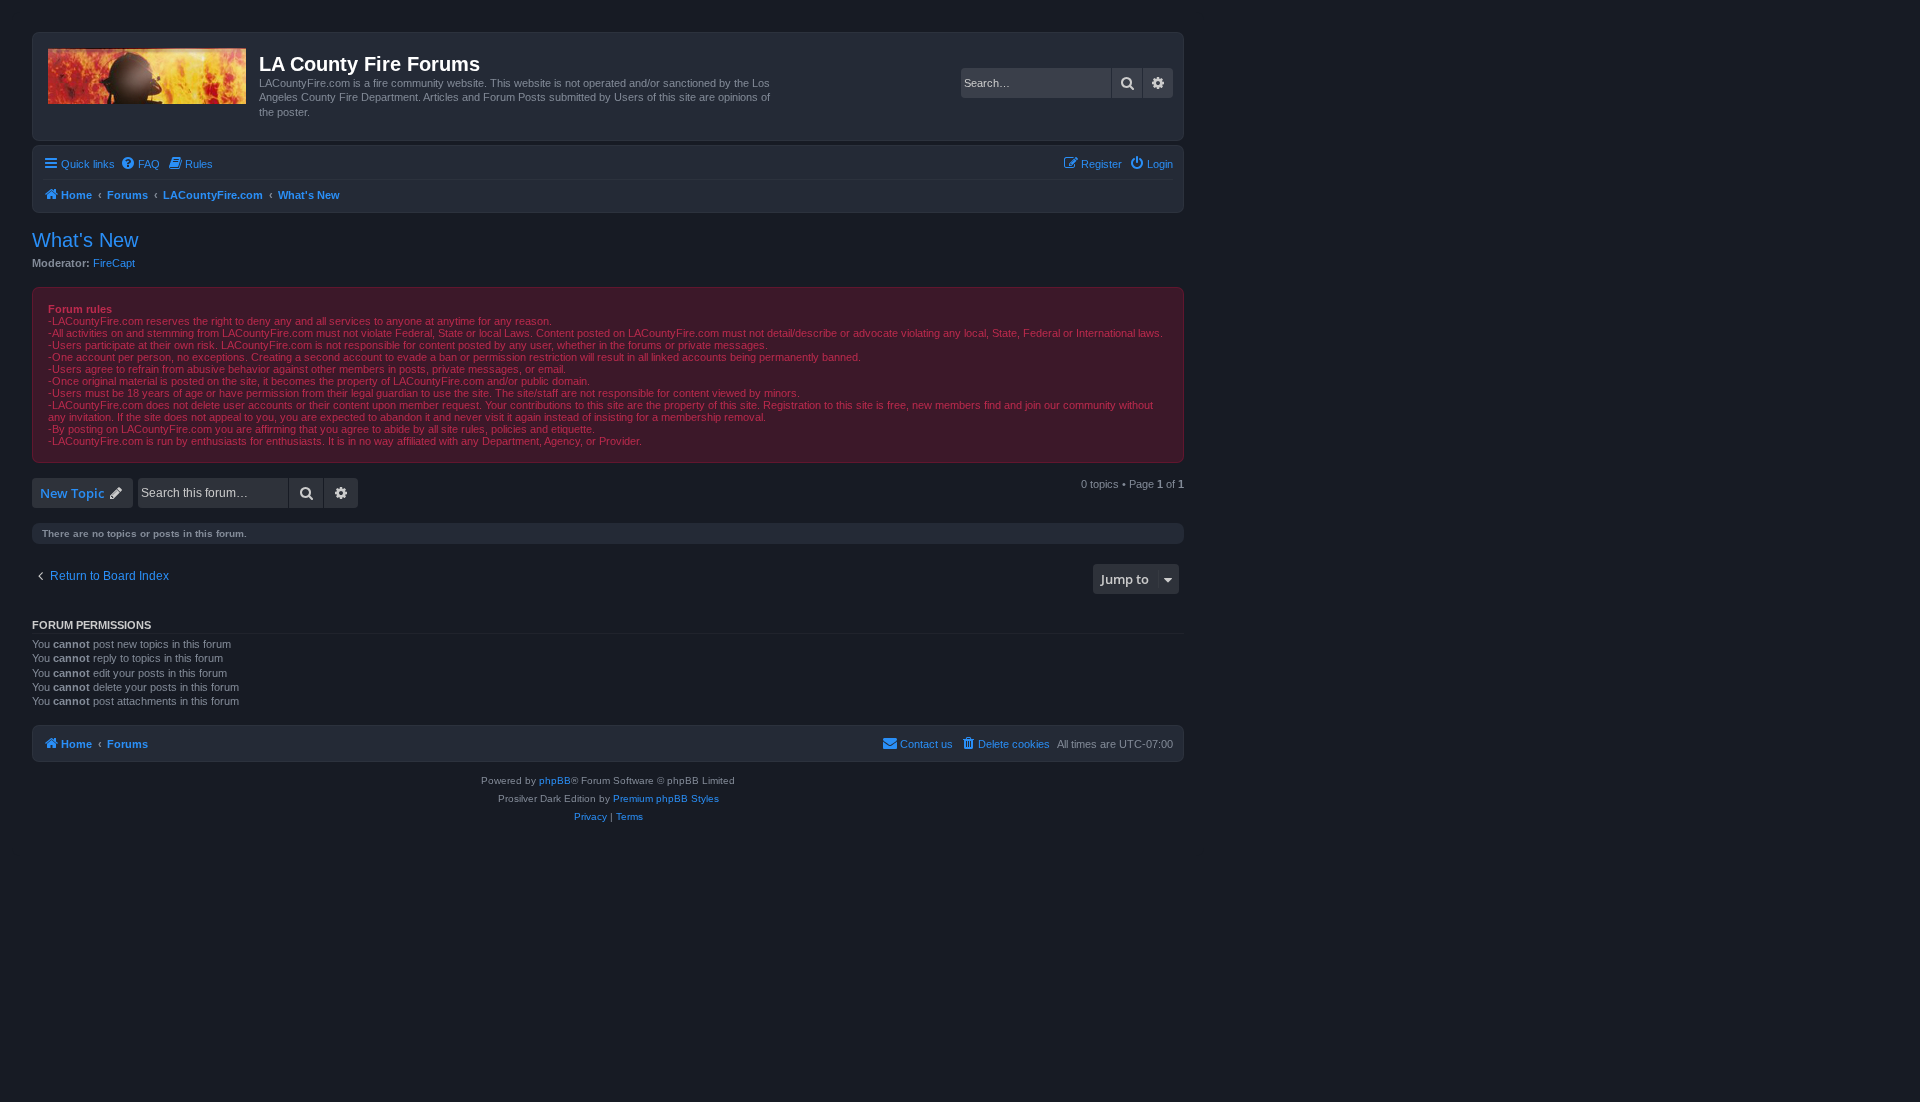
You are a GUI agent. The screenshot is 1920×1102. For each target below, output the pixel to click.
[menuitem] (140, 164)
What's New (85, 240)
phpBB (555, 780)
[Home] (148, 72)
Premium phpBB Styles (666, 798)
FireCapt (114, 263)
